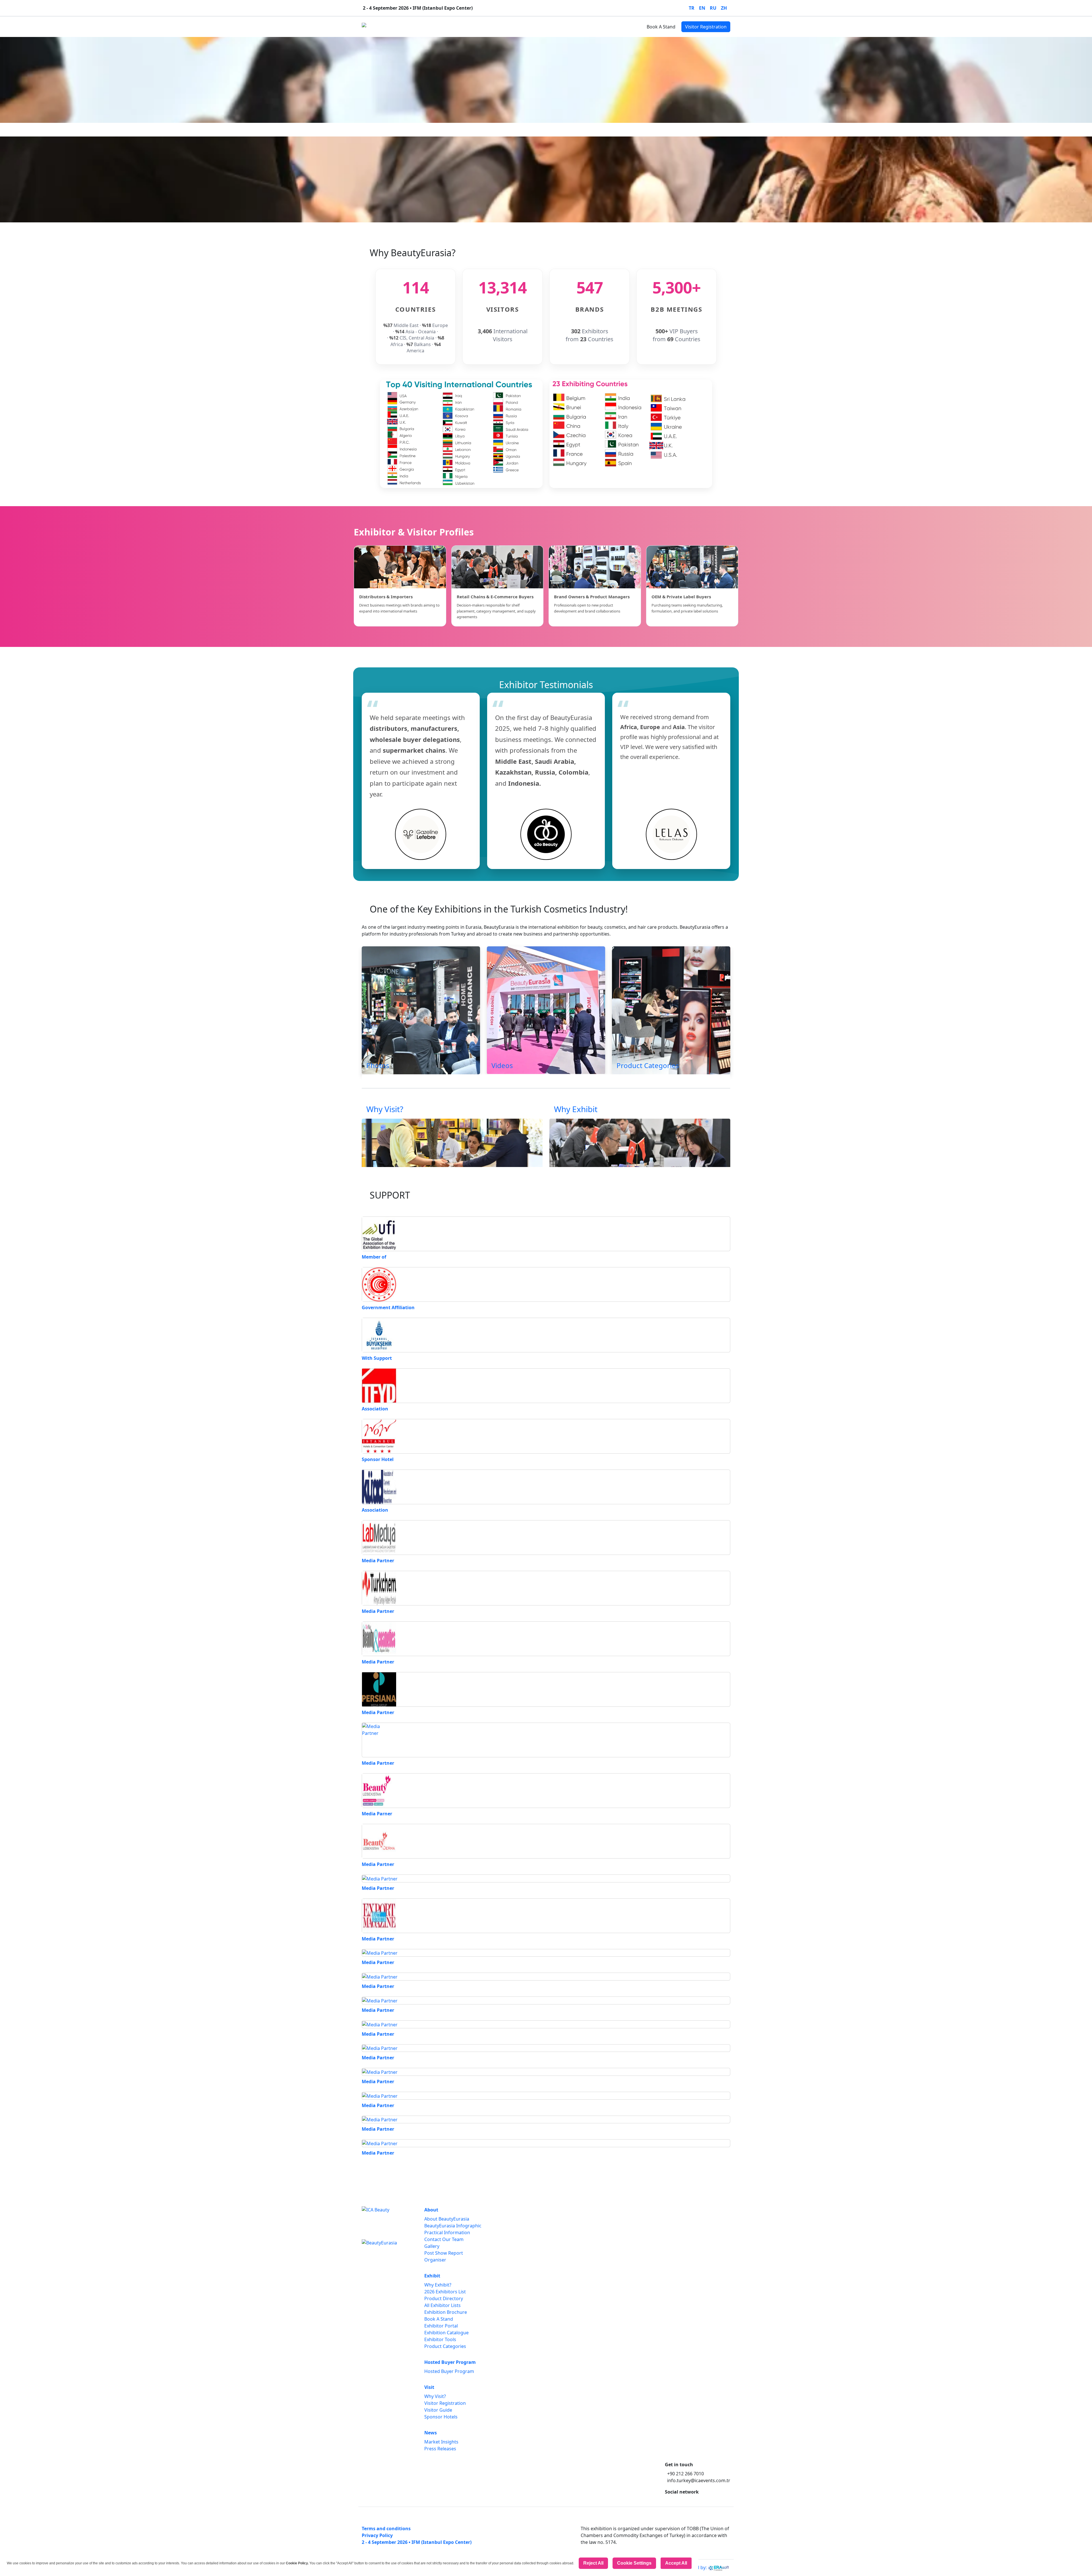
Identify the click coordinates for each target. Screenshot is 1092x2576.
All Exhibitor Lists (442, 2305)
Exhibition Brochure (446, 2312)
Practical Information (447, 2232)
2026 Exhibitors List (445, 2292)
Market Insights (441, 2442)
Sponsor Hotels (441, 2417)
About (417, 27)
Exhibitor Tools (440, 2339)
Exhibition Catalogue (446, 2333)
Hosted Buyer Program (479, 27)
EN (702, 8)
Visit (516, 27)
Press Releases (440, 2449)
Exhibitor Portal (441, 2326)
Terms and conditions (386, 2529)
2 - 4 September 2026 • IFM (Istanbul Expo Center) (417, 2542)
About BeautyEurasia (447, 2219)
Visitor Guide (438, 2410)
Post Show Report (444, 2253)
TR (692, 8)
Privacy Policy (377, 2535)
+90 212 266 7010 (685, 2474)
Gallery (432, 2246)
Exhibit (439, 27)
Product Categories (445, 2346)
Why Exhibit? (438, 2285)
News (535, 27)
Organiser (435, 2260)
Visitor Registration (706, 27)
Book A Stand (661, 27)
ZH (724, 8)
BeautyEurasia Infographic (453, 2226)
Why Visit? (435, 2396)
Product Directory (444, 2298)
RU (713, 8)
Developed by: (692, 2567)
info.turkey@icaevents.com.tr (699, 2480)
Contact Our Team (444, 2239)
